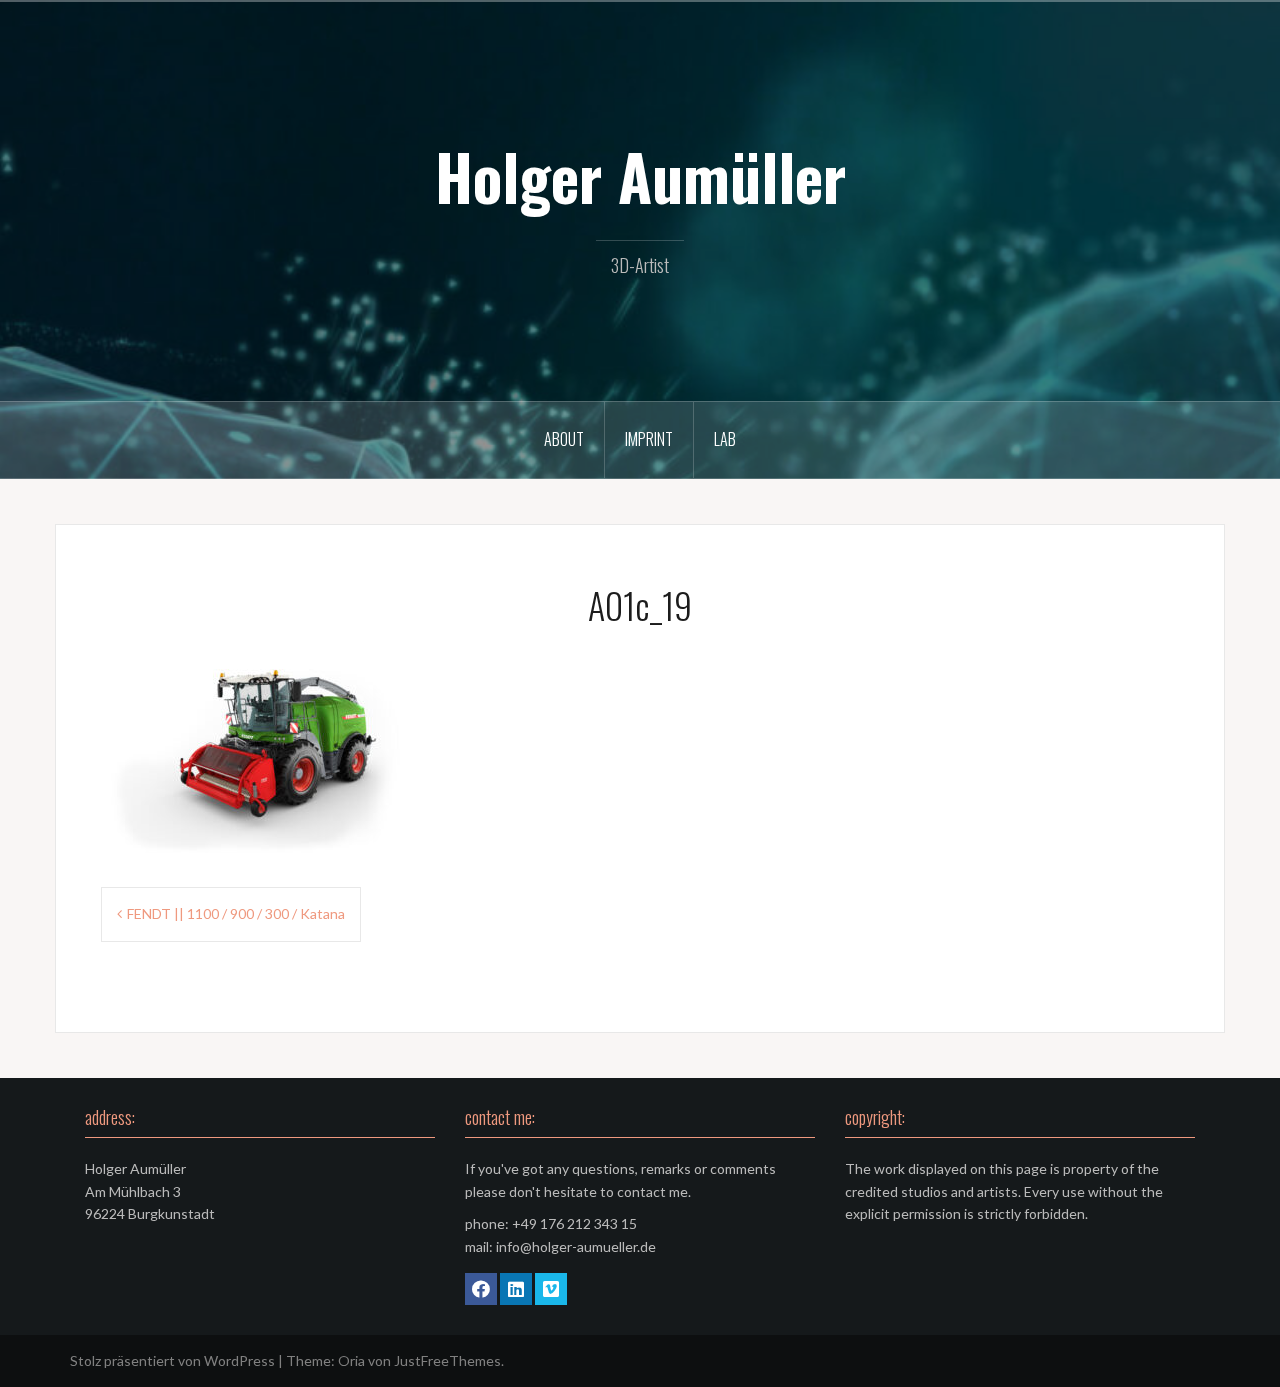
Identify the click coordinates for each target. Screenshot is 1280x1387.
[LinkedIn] (516, 1289)
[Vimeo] (551, 1289)
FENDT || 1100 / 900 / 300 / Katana (236, 913)
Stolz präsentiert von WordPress (172, 1360)
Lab (725, 439)
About (564, 439)
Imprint (649, 439)
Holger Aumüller (640, 176)
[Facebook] (481, 1289)
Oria (351, 1360)
